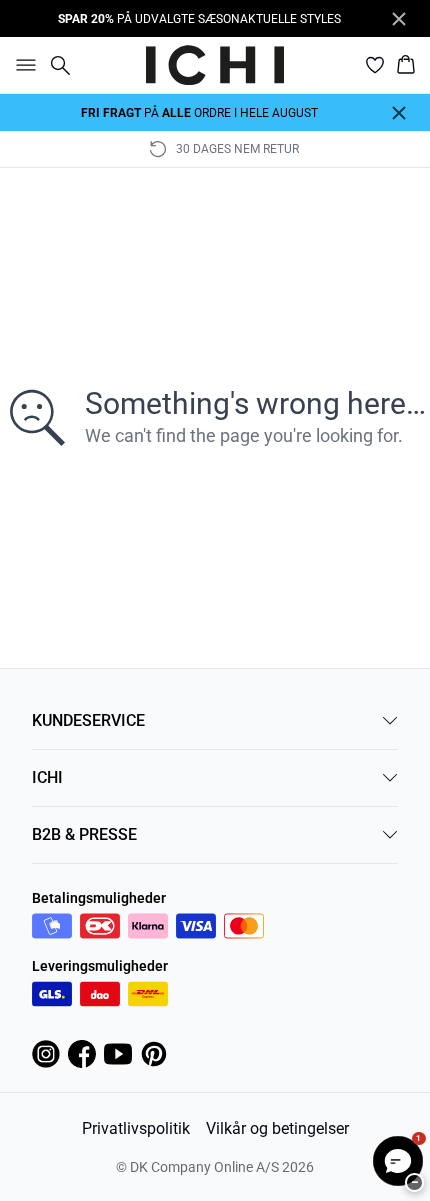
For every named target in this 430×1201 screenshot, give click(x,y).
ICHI (47, 777)
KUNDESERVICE (88, 720)
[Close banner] (399, 19)
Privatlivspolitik (136, 1128)
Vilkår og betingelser (277, 1128)
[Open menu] (22, 65)
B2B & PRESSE (84, 834)
